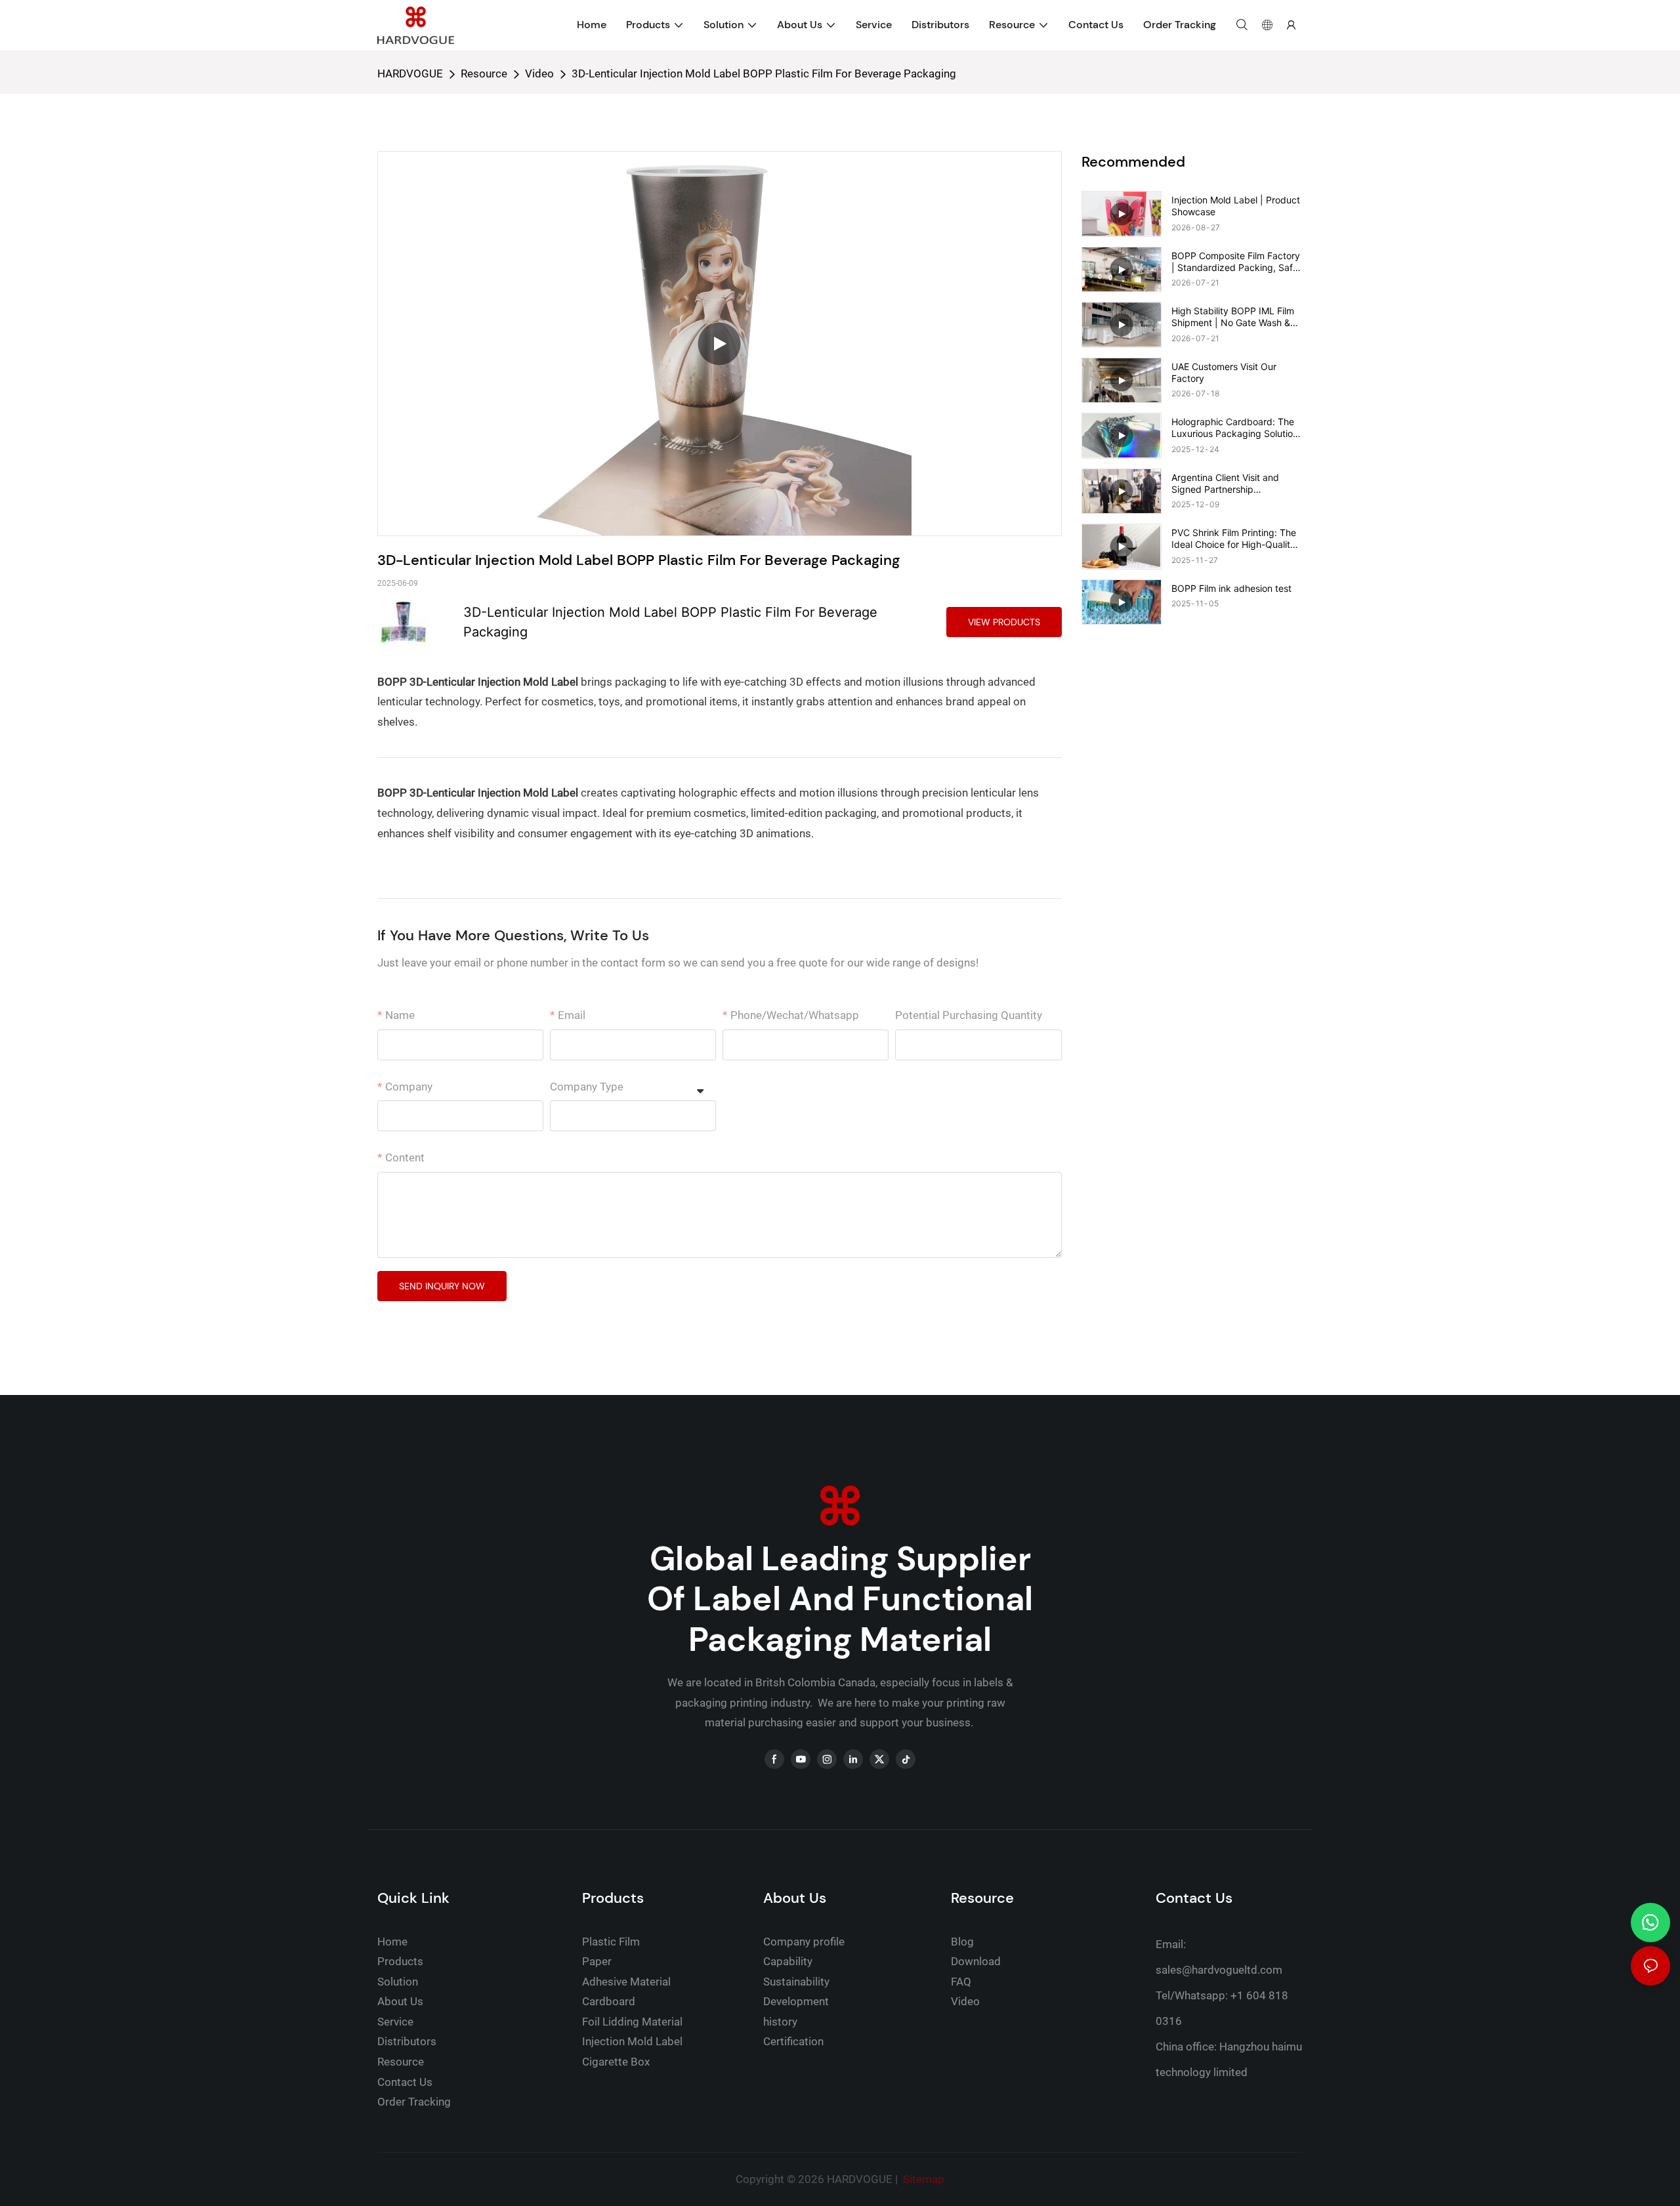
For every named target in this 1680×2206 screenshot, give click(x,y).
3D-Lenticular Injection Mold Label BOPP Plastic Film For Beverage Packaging (764, 73)
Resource (484, 73)
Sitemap (922, 2179)
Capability (788, 1961)
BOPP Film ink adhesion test (1231, 588)
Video (539, 73)
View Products (1004, 622)
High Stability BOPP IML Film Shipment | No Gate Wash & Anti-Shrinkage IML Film (1233, 317)
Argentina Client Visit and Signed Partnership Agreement (1225, 484)
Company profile (804, 1942)
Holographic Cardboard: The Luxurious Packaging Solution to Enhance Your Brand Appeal (1237, 428)
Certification (793, 2041)
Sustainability (796, 1982)
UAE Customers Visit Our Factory (1224, 372)
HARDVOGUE (410, 73)
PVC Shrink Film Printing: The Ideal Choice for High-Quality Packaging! (1234, 539)
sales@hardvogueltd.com (1219, 1970)
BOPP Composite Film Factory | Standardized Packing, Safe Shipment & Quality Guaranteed (1236, 262)
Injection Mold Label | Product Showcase (1236, 206)
